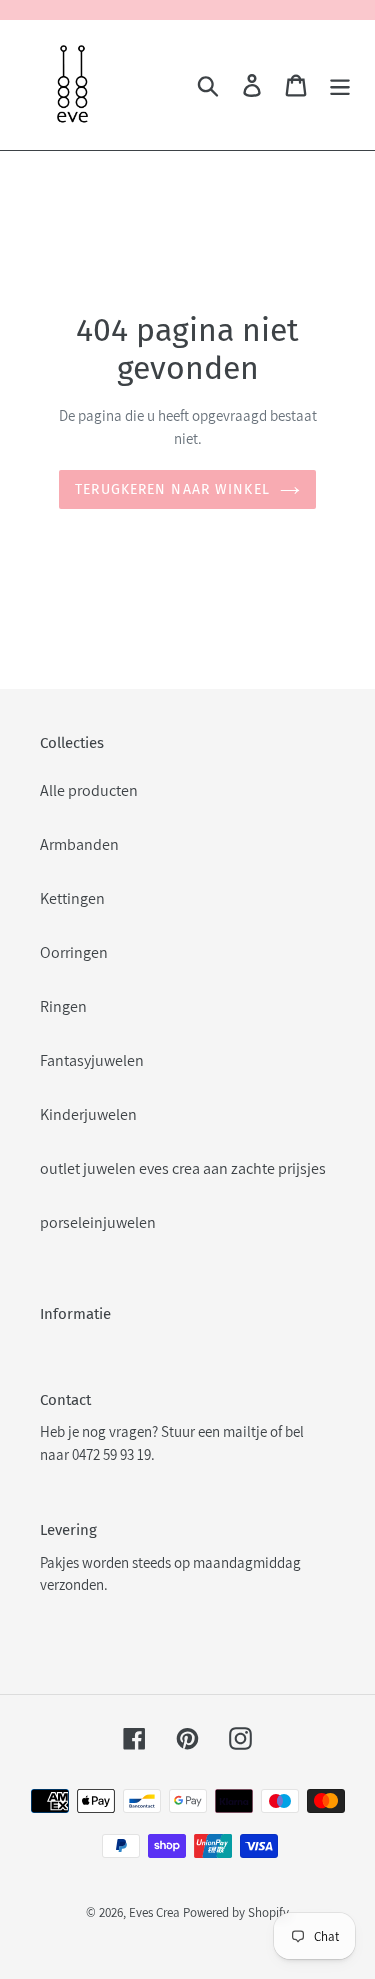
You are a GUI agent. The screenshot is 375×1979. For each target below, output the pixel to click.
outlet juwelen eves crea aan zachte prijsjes (183, 1168)
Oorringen (74, 952)
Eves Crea (154, 1912)
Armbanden (79, 844)
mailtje (245, 1431)
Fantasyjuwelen (92, 1060)
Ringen (63, 1006)
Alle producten (89, 790)
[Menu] (340, 85)
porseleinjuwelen (98, 1222)
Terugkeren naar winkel (172, 489)
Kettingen (72, 898)
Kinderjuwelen (88, 1114)
